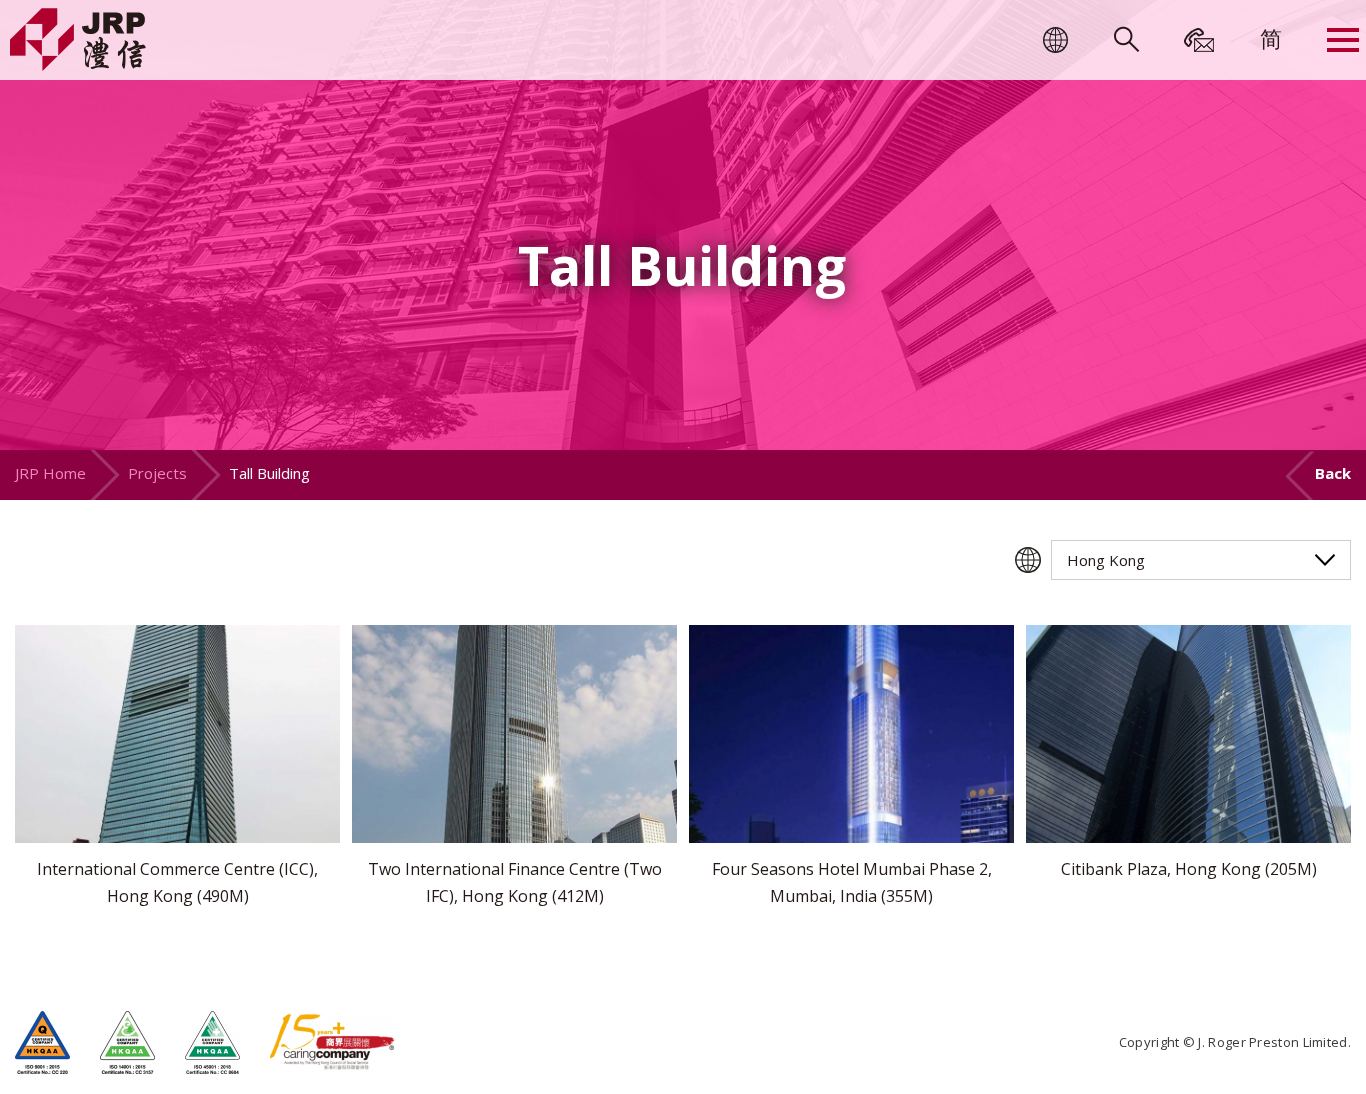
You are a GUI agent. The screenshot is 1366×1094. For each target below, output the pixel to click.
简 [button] (1271, 38)
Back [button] (1333, 473)
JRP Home (50, 473)
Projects (157, 473)
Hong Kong (1106, 560)
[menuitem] (1271, 38)
